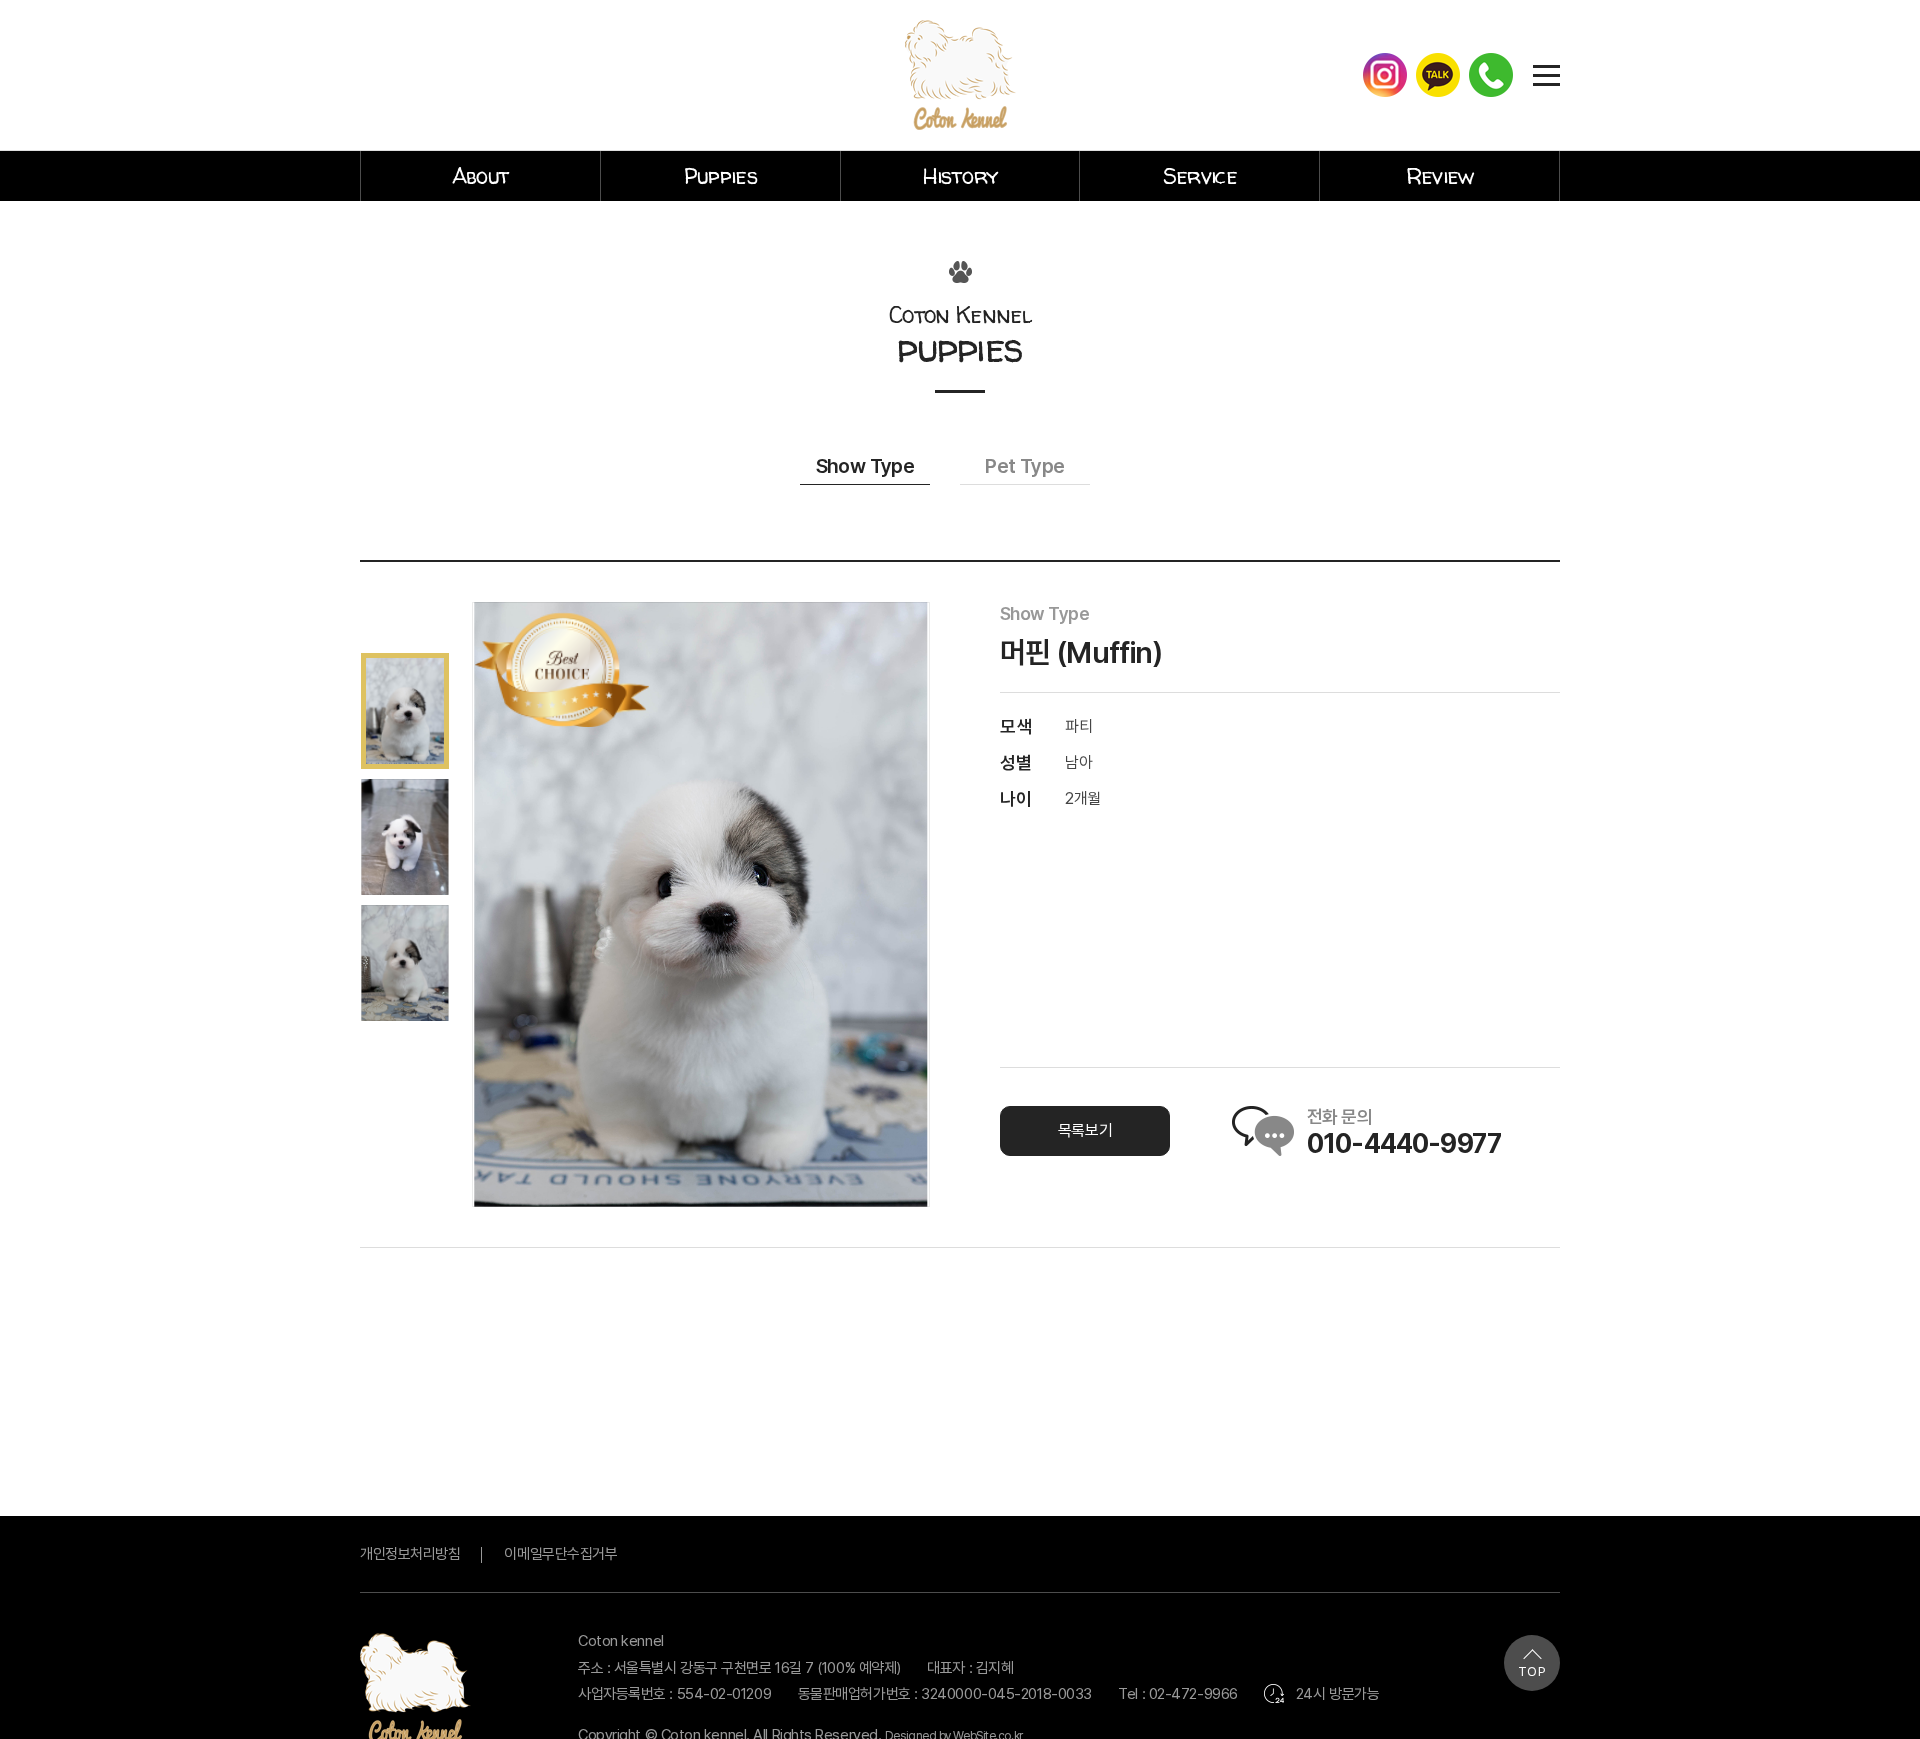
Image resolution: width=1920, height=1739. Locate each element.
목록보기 (1085, 1130)
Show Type (865, 466)
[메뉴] (1546, 74)
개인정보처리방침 (410, 1554)
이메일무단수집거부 (560, 1554)
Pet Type (1024, 466)
